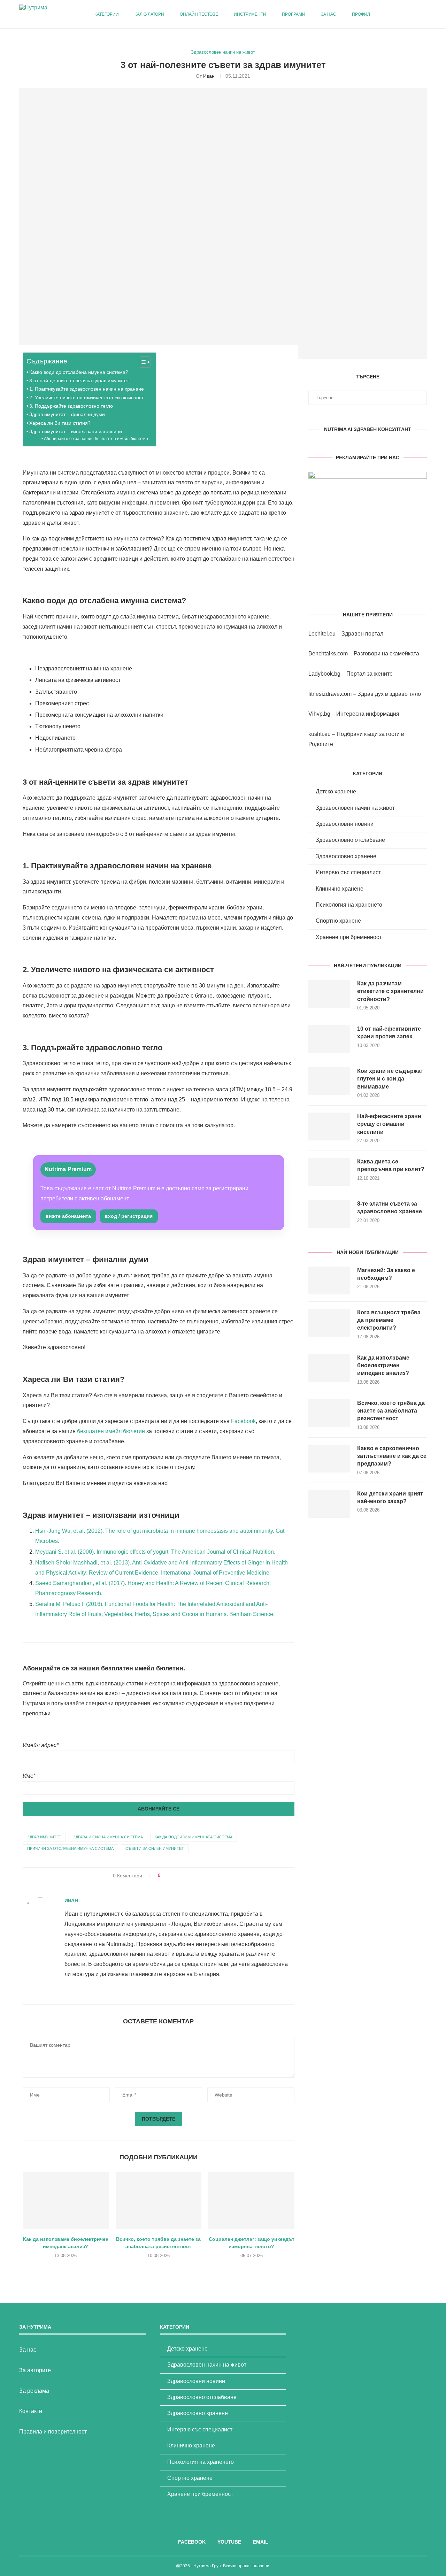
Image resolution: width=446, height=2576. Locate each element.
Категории (107, 14)
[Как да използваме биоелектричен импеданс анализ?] (66, 2200)
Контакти (31, 2411)
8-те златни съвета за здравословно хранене (390, 1208)
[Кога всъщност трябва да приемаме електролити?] (329, 1323)
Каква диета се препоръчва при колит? (391, 1165)
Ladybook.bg (324, 674)
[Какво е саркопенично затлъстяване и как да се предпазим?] (329, 1459)
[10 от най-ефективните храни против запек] (329, 1039)
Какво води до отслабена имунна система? (79, 372)
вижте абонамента (68, 1216)
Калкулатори (149, 14)
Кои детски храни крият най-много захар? (390, 1497)
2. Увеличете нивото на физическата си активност (86, 398)
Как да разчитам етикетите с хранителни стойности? (390, 991)
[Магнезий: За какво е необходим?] (329, 1281)
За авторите (35, 2370)
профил (361, 14)
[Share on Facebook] (172, 1876)
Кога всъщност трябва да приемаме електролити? (389, 1320)
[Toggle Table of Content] (141, 362)
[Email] (413, 14)
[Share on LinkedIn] (192, 1876)
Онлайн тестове (199, 14)
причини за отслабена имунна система (70, 1848)
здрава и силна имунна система (108, 1837)
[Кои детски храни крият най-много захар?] (329, 1504)
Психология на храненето (349, 905)
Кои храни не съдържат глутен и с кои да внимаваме (390, 1079)
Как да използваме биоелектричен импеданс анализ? (383, 1366)
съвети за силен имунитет (155, 1848)
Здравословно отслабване (350, 840)
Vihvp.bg (319, 714)
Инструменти (250, 14)
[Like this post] (164, 1876)
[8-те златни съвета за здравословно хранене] (329, 1214)
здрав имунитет (44, 1837)
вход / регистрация (129, 1216)
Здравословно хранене (346, 856)
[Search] (423, 14)
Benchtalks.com (328, 653)
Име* (29, 1776)
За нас (329, 14)
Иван (209, 76)
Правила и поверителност (53, 2432)
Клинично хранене (340, 889)
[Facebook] (398, 14)
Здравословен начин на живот (355, 808)
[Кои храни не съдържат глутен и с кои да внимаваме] (329, 1081)
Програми (294, 14)
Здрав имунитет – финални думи (67, 414)
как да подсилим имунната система (194, 1837)
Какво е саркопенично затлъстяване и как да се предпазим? (392, 1456)
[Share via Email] (205, 1876)
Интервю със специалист (348, 872)
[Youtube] (405, 14)
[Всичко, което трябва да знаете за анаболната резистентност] (159, 2200)
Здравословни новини (345, 824)
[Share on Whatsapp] (198, 1876)
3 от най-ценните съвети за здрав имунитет (79, 380)
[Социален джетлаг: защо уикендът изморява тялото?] (251, 2200)
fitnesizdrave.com (330, 694)
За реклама (34, 2391)
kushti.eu (320, 734)
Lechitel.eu (322, 634)
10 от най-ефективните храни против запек (389, 1033)
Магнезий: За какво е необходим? (386, 1274)
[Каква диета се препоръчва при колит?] (329, 1172)
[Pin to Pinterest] (185, 1876)
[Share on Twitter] (179, 1876)
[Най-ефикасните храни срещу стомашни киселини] (329, 1126)
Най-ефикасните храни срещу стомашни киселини (389, 1124)
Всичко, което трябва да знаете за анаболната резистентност (391, 1411)
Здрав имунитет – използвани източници (76, 431)
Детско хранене (336, 791)
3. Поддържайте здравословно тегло (71, 406)
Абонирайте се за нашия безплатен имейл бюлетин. (96, 439)
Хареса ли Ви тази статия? (60, 423)
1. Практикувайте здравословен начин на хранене (87, 389)
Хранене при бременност (349, 937)
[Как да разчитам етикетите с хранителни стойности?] (329, 994)
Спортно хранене (338, 921)
